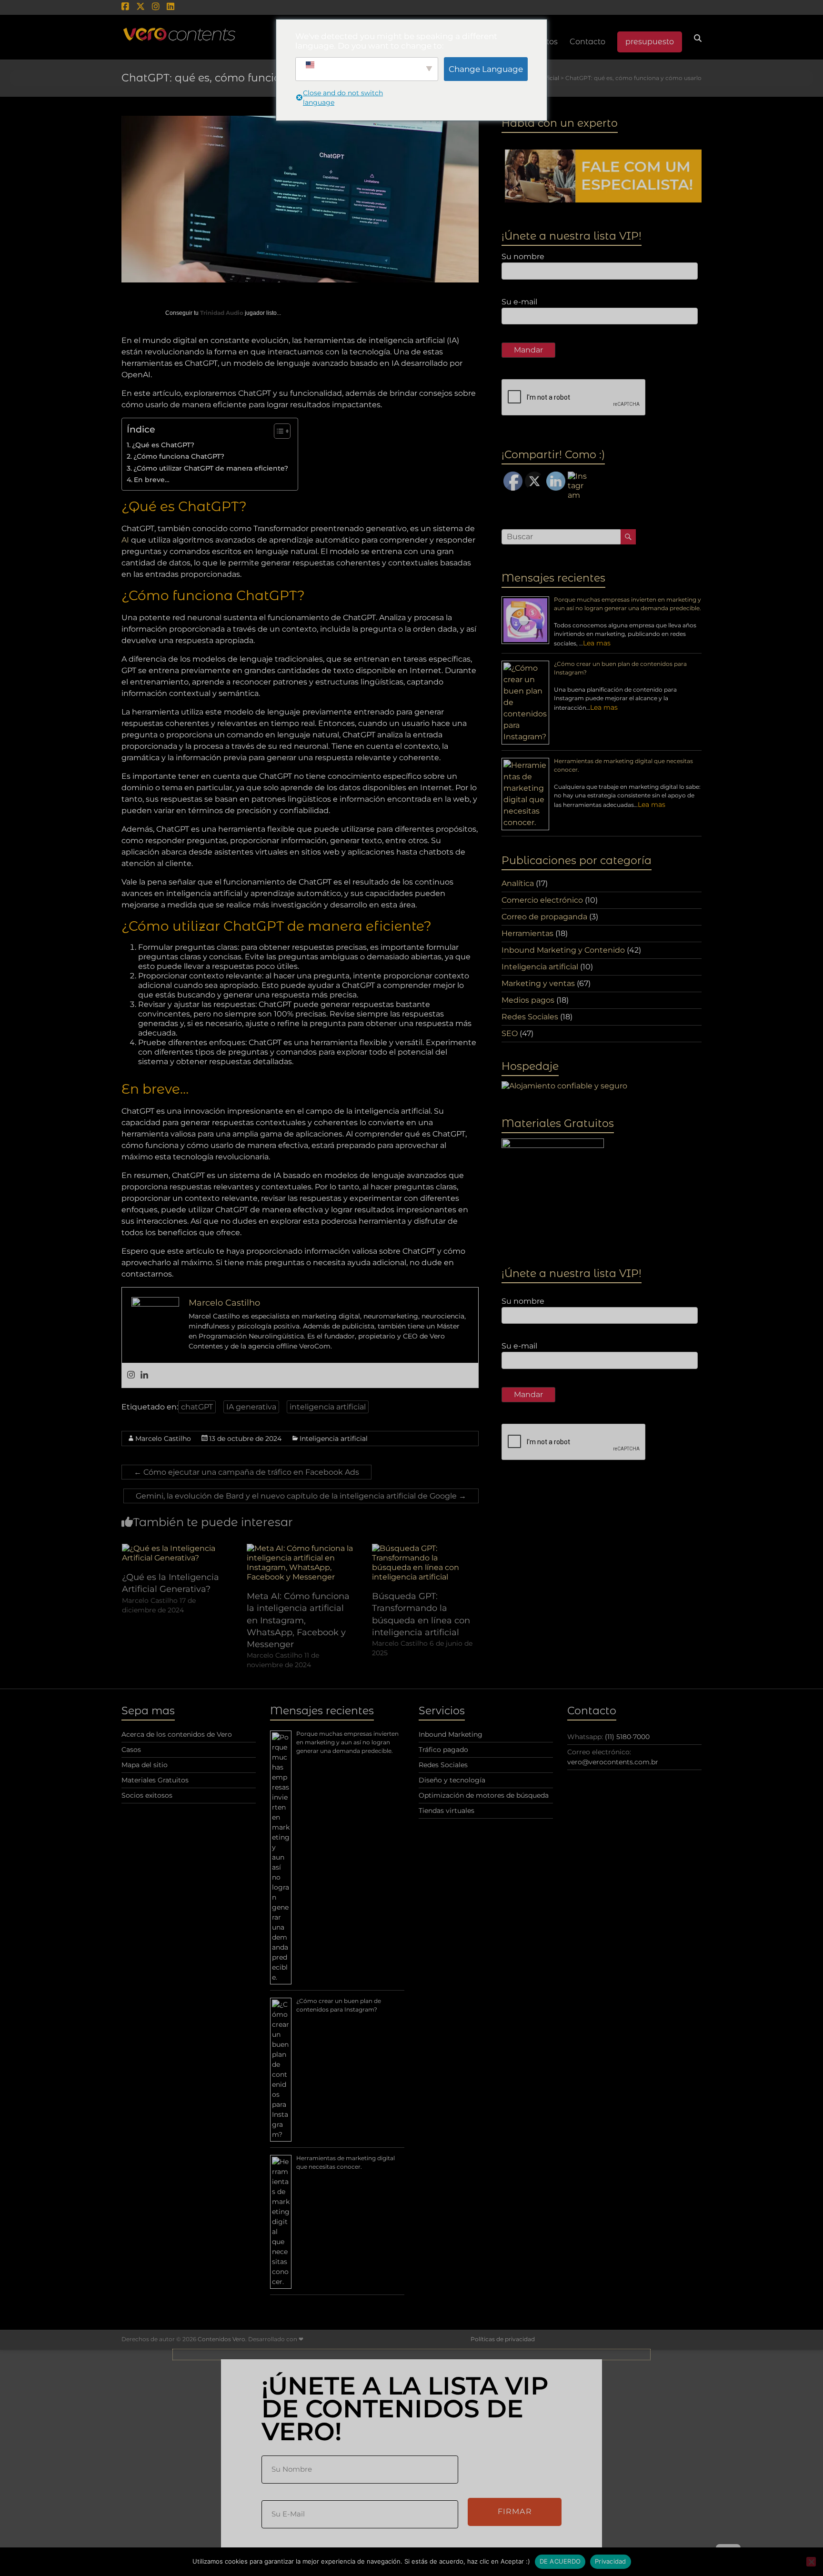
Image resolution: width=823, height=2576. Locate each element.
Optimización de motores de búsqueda (484, 1795)
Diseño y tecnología (452, 1780)
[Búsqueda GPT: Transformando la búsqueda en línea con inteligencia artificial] (425, 1548)
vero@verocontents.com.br (613, 1762)
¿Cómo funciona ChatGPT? (179, 456)
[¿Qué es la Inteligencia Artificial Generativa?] (175, 1548)
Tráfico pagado (443, 1750)
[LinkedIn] (144, 1375)
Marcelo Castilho (163, 1439)
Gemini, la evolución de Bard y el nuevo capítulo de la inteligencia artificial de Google (301, 1496)
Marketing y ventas (538, 983)
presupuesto (650, 42)
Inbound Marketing (451, 1734)
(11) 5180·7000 (627, 1737)
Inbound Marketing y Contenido (563, 950)
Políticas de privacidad (503, 2339)
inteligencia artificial (328, 1407)
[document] (411, 2463)
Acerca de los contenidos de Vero (177, 1734)
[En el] (811, 2562)
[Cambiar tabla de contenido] (277, 431)
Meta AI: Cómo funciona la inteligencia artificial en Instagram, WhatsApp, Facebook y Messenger (298, 1620)
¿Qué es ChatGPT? (163, 445)
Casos (131, 1750)
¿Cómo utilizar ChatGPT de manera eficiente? (211, 468)
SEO (510, 1033)
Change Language (486, 69)
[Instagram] (131, 1375)
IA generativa (251, 1407)
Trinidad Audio (222, 313)
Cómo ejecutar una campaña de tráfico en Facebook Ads (246, 1472)
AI (125, 540)
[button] (411, 2355)
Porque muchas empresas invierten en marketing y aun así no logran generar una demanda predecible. (347, 1742)
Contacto (587, 42)
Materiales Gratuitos (155, 1780)
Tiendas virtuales (447, 1811)
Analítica (518, 883)
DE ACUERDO (560, 2561)
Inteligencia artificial (334, 1439)
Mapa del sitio (145, 1765)
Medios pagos (528, 1000)
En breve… (152, 480)
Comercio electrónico (542, 900)
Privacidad (611, 2561)
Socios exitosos (147, 1795)
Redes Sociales (530, 1017)
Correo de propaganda (544, 917)
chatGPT (197, 1407)
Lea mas (597, 643)
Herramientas (527, 933)
